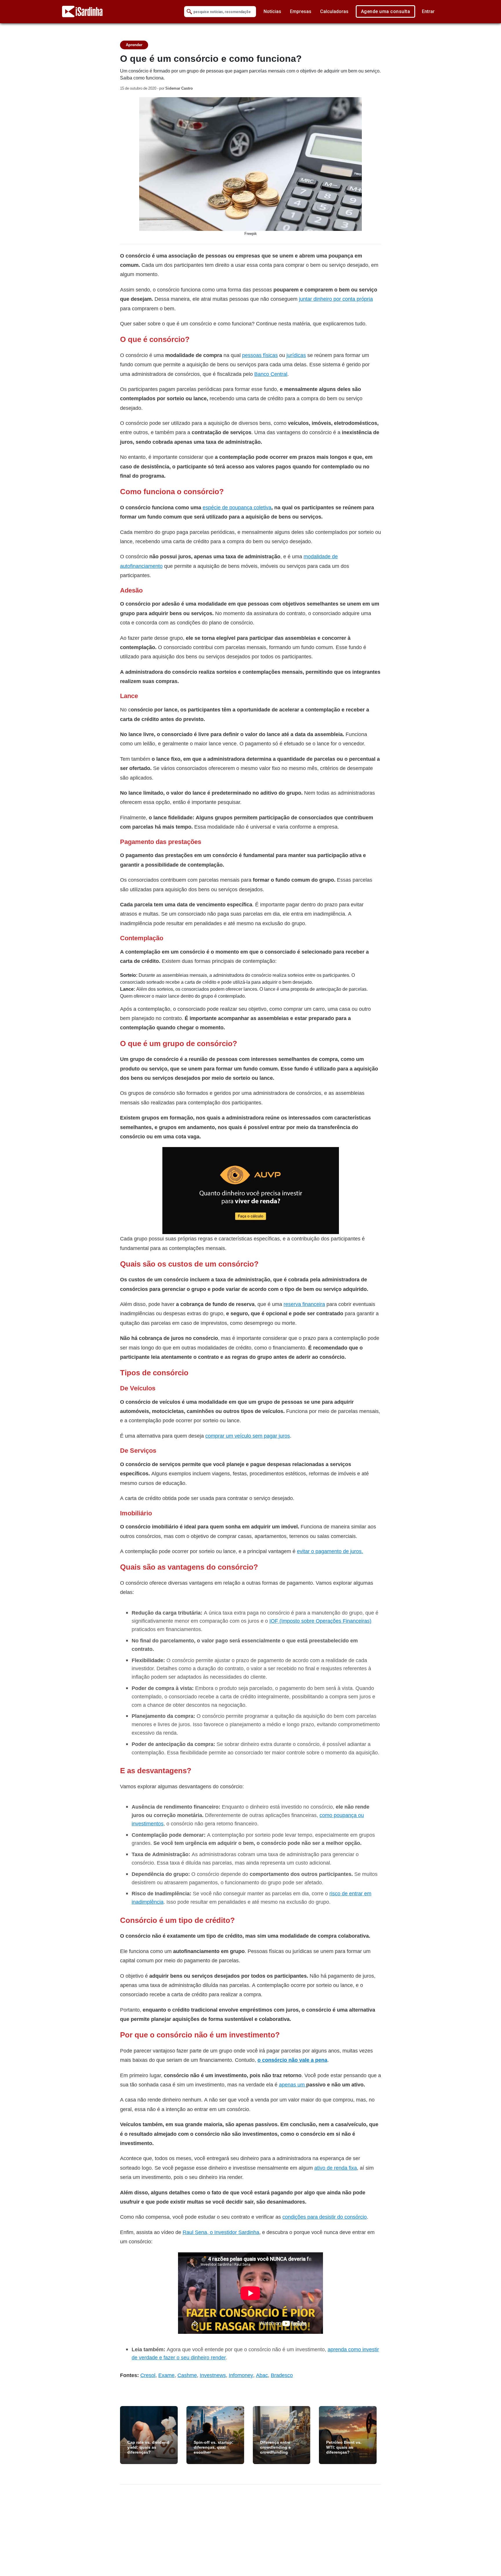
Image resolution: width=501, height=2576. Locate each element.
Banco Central (271, 374)
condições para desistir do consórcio (325, 2217)
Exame (166, 2375)
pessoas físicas (260, 355)
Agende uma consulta (386, 11)
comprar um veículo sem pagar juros (248, 1436)
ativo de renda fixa (336, 2168)
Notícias (272, 11)
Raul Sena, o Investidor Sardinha (221, 2232)
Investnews (213, 2375)
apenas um (293, 2085)
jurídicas (296, 355)
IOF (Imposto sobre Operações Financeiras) (320, 1621)
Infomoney (241, 2375)
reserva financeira (304, 1304)
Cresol (148, 2375)
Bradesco (282, 2375)
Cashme (187, 2375)
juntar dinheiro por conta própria (336, 299)
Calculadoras (334, 11)
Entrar (428, 11)
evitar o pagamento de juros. (330, 1551)
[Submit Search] (189, 12)
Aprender (134, 45)
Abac (262, 2375)
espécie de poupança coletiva (237, 507)
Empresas (301, 11)
